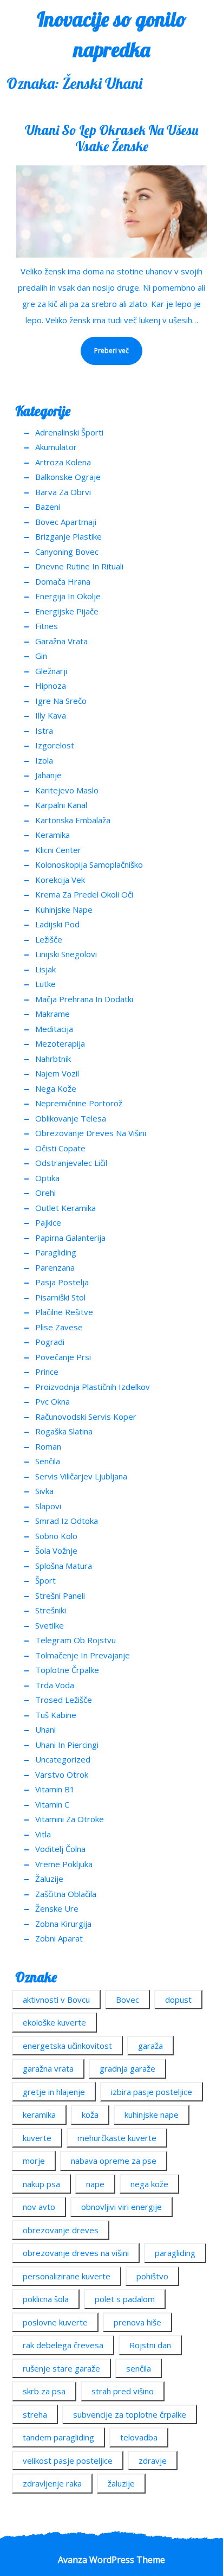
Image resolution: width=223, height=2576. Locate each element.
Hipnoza (51, 685)
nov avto (39, 2207)
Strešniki (51, 1610)
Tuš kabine (56, 1715)
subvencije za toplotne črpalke (130, 2414)
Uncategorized (63, 1759)
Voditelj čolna (60, 1849)
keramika (39, 2114)
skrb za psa (44, 2391)
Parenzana (55, 1267)
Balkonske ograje (68, 477)
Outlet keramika (65, 1208)
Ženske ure (57, 1908)
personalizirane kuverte (67, 2276)
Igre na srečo (61, 701)
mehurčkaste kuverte (117, 2138)
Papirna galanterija (70, 1238)
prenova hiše (137, 2322)
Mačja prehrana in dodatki (84, 999)
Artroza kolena (63, 462)
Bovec (127, 2000)
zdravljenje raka (52, 2483)
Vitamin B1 (55, 1789)
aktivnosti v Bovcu (56, 2000)
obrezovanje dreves (61, 2230)
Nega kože (56, 1088)
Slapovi (48, 1506)
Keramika (53, 835)
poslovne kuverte (55, 2322)
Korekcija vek (60, 880)
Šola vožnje (56, 1550)
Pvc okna (53, 1401)
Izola (44, 760)
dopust (178, 2000)
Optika (47, 1178)
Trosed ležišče (64, 1700)
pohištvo (152, 2276)
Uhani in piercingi (67, 1745)
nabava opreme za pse (114, 2161)
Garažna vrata (61, 641)
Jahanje (48, 775)
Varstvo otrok (62, 1774)
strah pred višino (123, 2391)
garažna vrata (48, 2068)
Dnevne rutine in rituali (79, 566)
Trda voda (55, 1685)
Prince (47, 1372)
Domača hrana (63, 581)
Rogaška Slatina (64, 1431)
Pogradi (50, 1342)
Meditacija (54, 1029)
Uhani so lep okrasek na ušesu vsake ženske (111, 138)
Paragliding (56, 1252)
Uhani (45, 1729)
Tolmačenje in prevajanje (83, 1655)
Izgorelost (55, 745)
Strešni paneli (60, 1595)
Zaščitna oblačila (66, 1894)
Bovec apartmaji (66, 522)
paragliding (175, 2253)
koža (90, 2114)
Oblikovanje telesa (71, 1118)
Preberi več (105, 346)
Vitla (43, 1834)
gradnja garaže (127, 2068)
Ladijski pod (57, 924)
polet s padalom (125, 2299)
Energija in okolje (68, 596)
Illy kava (51, 715)
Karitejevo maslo (67, 790)
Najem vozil (57, 1073)
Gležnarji (51, 671)
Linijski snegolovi (66, 954)
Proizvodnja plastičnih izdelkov (93, 1387)
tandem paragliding (58, 2437)
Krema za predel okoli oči (84, 894)
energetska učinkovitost (67, 2046)
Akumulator (56, 447)
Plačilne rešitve (64, 1312)
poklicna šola (46, 2299)
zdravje (153, 2460)
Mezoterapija (60, 1043)
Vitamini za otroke (70, 1819)
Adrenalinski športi (69, 432)
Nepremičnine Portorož (79, 1103)
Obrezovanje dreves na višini (91, 1133)
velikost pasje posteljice (68, 2460)
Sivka (44, 1491)
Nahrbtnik (53, 1059)
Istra (44, 730)
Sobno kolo (56, 1536)
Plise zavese (59, 1327)
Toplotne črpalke (67, 1670)
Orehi (45, 1193)
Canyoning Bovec (67, 552)
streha (35, 2414)
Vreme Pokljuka (64, 1864)
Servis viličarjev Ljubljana (81, 1476)
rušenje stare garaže (61, 2368)
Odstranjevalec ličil (71, 1163)
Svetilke (50, 1625)
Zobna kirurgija (63, 1924)
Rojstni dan (150, 2345)
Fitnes (47, 626)
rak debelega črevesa (63, 2345)
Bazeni (48, 507)
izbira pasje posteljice (152, 2092)
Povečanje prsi (63, 1357)
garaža (150, 2046)
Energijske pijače (67, 611)
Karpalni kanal (61, 805)
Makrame (53, 1014)
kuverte (37, 2138)
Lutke (45, 984)
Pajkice (48, 1222)
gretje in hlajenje (54, 2092)
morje (34, 2161)
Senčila (48, 1461)
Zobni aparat (59, 1938)
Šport (45, 1580)
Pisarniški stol (60, 1297)
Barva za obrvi (63, 492)
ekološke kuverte (54, 2022)
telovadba (139, 2437)
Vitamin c (52, 1804)
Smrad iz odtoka (67, 1521)
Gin (41, 656)
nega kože (149, 2184)
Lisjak (45, 969)
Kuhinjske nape (64, 909)
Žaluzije (49, 1879)
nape (95, 2184)
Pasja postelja (62, 1282)
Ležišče (49, 939)
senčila (139, 2368)
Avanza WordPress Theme (111, 2560)
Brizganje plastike (68, 536)
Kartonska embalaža (73, 820)
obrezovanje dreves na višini (76, 2253)
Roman (48, 1446)
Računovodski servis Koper (86, 1417)
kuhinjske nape (152, 2114)
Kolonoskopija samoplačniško (89, 864)
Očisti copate (60, 1148)
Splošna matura (64, 1566)
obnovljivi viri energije (122, 2207)
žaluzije (121, 2483)
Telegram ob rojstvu (76, 1640)
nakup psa (41, 2184)
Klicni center (58, 850)
